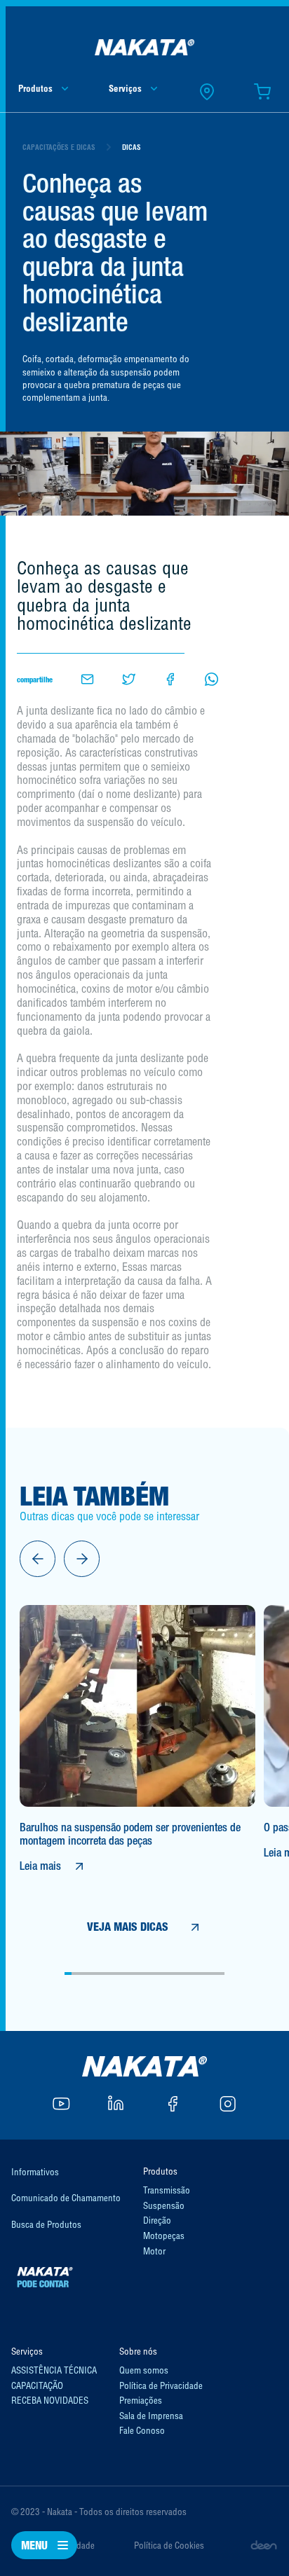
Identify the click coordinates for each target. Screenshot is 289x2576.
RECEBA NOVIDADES (50, 2400)
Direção (157, 2220)
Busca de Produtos (46, 2224)
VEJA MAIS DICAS (128, 1927)
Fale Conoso (142, 2430)
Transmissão (167, 2190)
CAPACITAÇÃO (37, 2385)
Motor (154, 2251)
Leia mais (40, 1866)
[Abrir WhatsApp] (254, 2541)
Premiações (141, 2400)
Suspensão (164, 2205)
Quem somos (144, 2370)
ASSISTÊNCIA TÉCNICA (54, 2370)
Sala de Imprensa (151, 2416)
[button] (38, 1558)
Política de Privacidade (161, 2385)
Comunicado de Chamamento (66, 2198)
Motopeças (164, 2236)
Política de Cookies (169, 2545)
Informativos (35, 2172)
